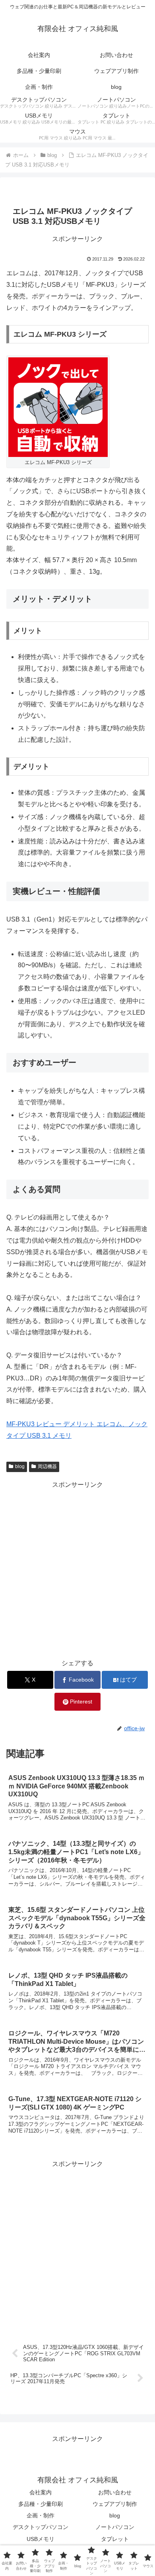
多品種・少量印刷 (41, 2504)
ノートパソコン (115, 2527)
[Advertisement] (77, 1568)
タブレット (115, 2539)
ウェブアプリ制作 (115, 2504)
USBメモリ (41, 2539)
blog (20, 1466)
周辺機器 (47, 1466)
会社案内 (41, 2492)
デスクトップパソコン (41, 2527)
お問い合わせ (115, 2492)
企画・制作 (41, 2515)
